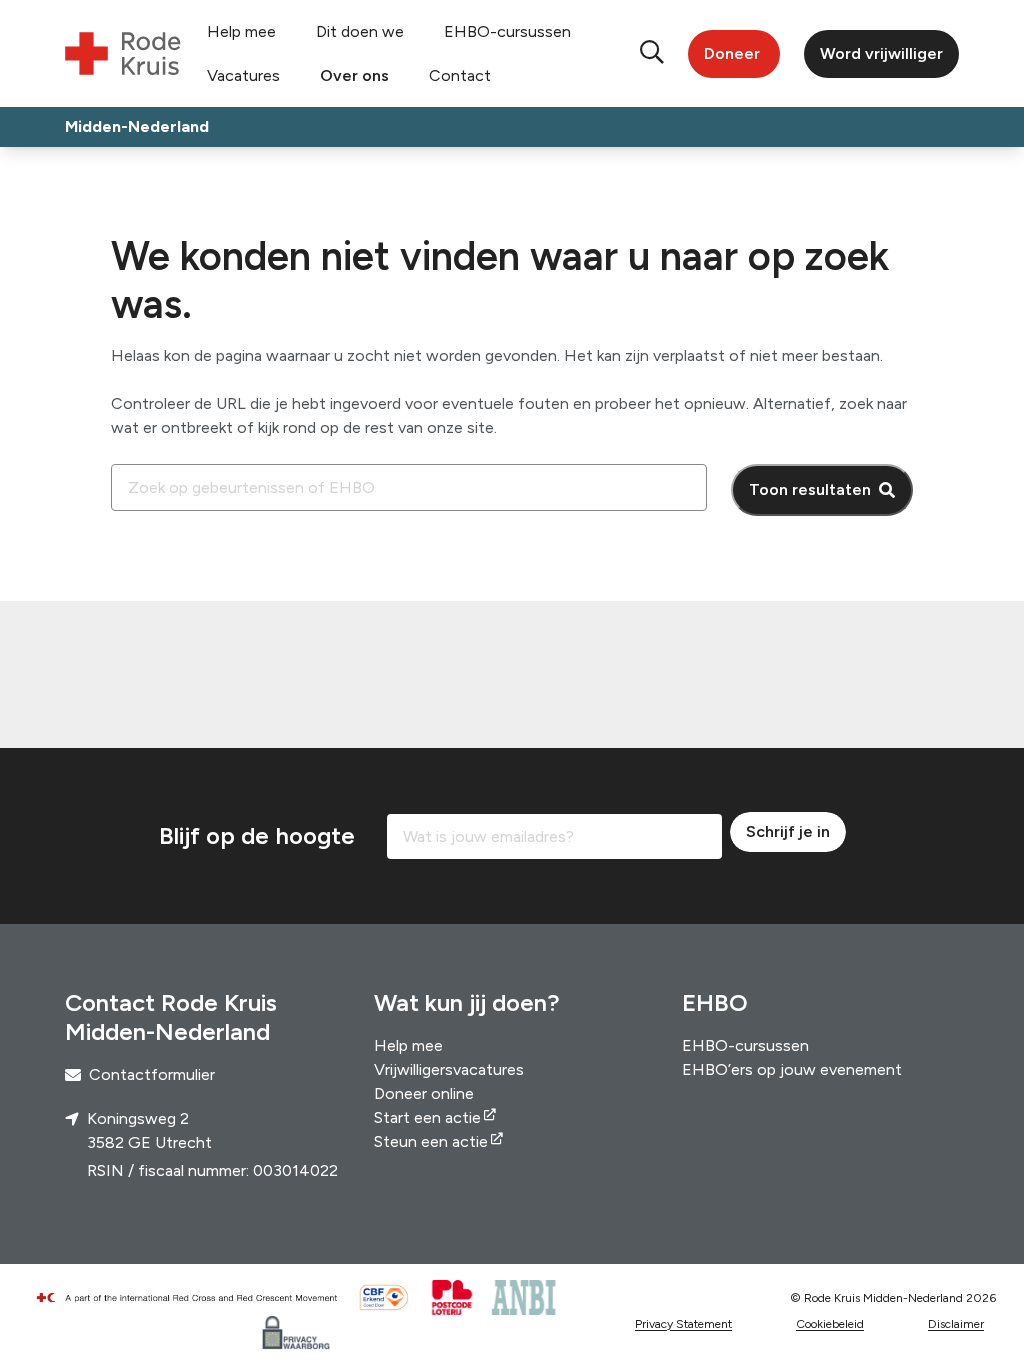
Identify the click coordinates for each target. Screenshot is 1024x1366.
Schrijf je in (788, 831)
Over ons (354, 75)
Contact (460, 75)
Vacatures (243, 75)
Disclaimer (956, 1324)
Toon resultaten (810, 489)
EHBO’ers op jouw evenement (792, 1069)
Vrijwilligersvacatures (449, 1069)
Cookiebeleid (830, 1324)
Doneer (732, 53)
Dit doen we (360, 31)
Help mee (241, 31)
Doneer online (424, 1093)
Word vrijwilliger (881, 53)
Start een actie (427, 1117)
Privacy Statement (683, 1324)
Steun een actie (431, 1141)
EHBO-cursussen (507, 31)
